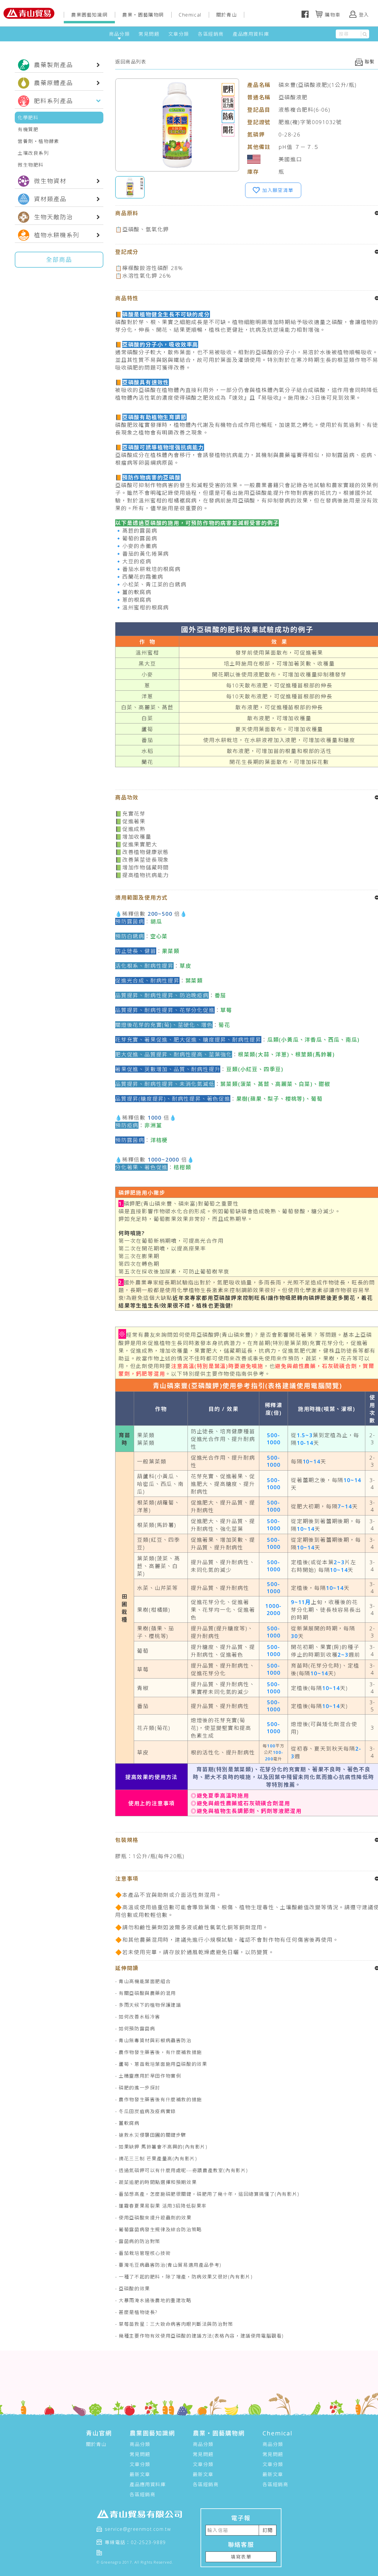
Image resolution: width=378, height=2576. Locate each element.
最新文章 (140, 2474)
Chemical (190, 15)
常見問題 (149, 34)
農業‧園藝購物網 (143, 15)
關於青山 (227, 15)
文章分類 (179, 34)
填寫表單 (241, 2557)
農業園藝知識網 (89, 15)
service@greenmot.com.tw (138, 2529)
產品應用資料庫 (251, 34)
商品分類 (119, 34)
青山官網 (99, 2433)
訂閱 (268, 2530)
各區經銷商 (211, 34)
